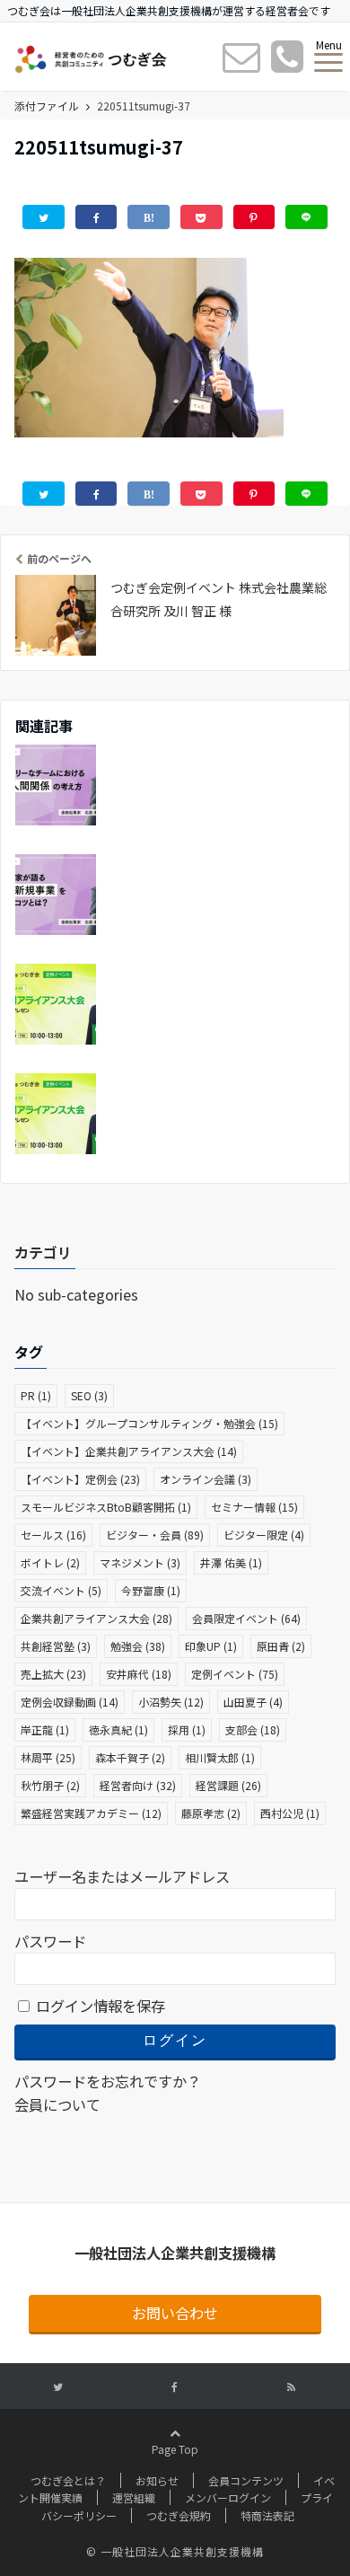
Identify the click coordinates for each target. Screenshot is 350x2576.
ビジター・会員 (155, 1535)
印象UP (211, 1646)
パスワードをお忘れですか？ (108, 2081)
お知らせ (157, 2480)
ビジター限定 (264, 1535)
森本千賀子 (130, 1757)
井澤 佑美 (231, 1562)
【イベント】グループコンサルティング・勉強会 (149, 1423)
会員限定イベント (246, 1618)
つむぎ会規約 (179, 2515)
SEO (89, 1395)
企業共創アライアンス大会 (96, 1618)
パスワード (50, 1941)
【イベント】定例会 (80, 1479)
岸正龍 (45, 1729)
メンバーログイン (228, 2497)
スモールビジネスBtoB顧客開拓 (106, 1507)
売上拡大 (53, 1674)
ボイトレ (50, 1562)
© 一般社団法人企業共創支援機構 (175, 2551)
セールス (53, 1535)
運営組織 (134, 2497)
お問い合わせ (175, 2313)
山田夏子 (253, 1702)
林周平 (48, 1757)
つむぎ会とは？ (68, 2480)
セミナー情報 (254, 1507)
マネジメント (140, 1562)
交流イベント (61, 1590)
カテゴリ (43, 1252)
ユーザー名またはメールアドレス (122, 1876)
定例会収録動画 (70, 1702)
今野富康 (151, 1590)
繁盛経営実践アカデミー (91, 1813)
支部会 (253, 1729)
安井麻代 (139, 1674)
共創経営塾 (56, 1646)
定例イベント (235, 1674)
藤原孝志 (211, 1813)
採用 (187, 1729)
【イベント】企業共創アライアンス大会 (129, 1451)
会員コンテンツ (246, 2480)
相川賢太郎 (220, 1757)
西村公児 (290, 1813)
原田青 (281, 1646)
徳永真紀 (118, 1729)
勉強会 (138, 1646)
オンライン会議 (206, 1479)
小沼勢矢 (171, 1702)
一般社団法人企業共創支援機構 (175, 2253)
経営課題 (228, 1785)
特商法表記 (267, 2515)
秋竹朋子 (50, 1785)
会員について (57, 2104)
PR (36, 1395)
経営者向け (138, 1785)
